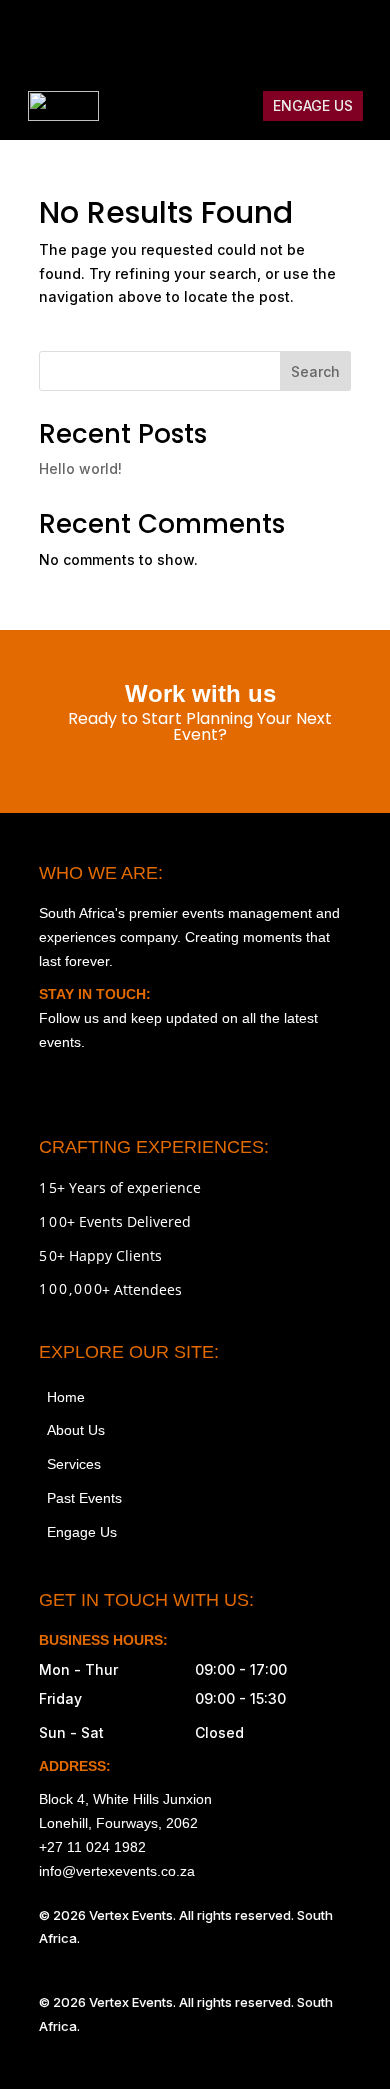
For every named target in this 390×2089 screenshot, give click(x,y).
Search (315, 371)
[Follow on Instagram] (187, 36)
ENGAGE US (313, 105)
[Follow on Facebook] (229, 36)
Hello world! (80, 468)
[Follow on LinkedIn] (355, 36)
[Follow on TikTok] (271, 36)
